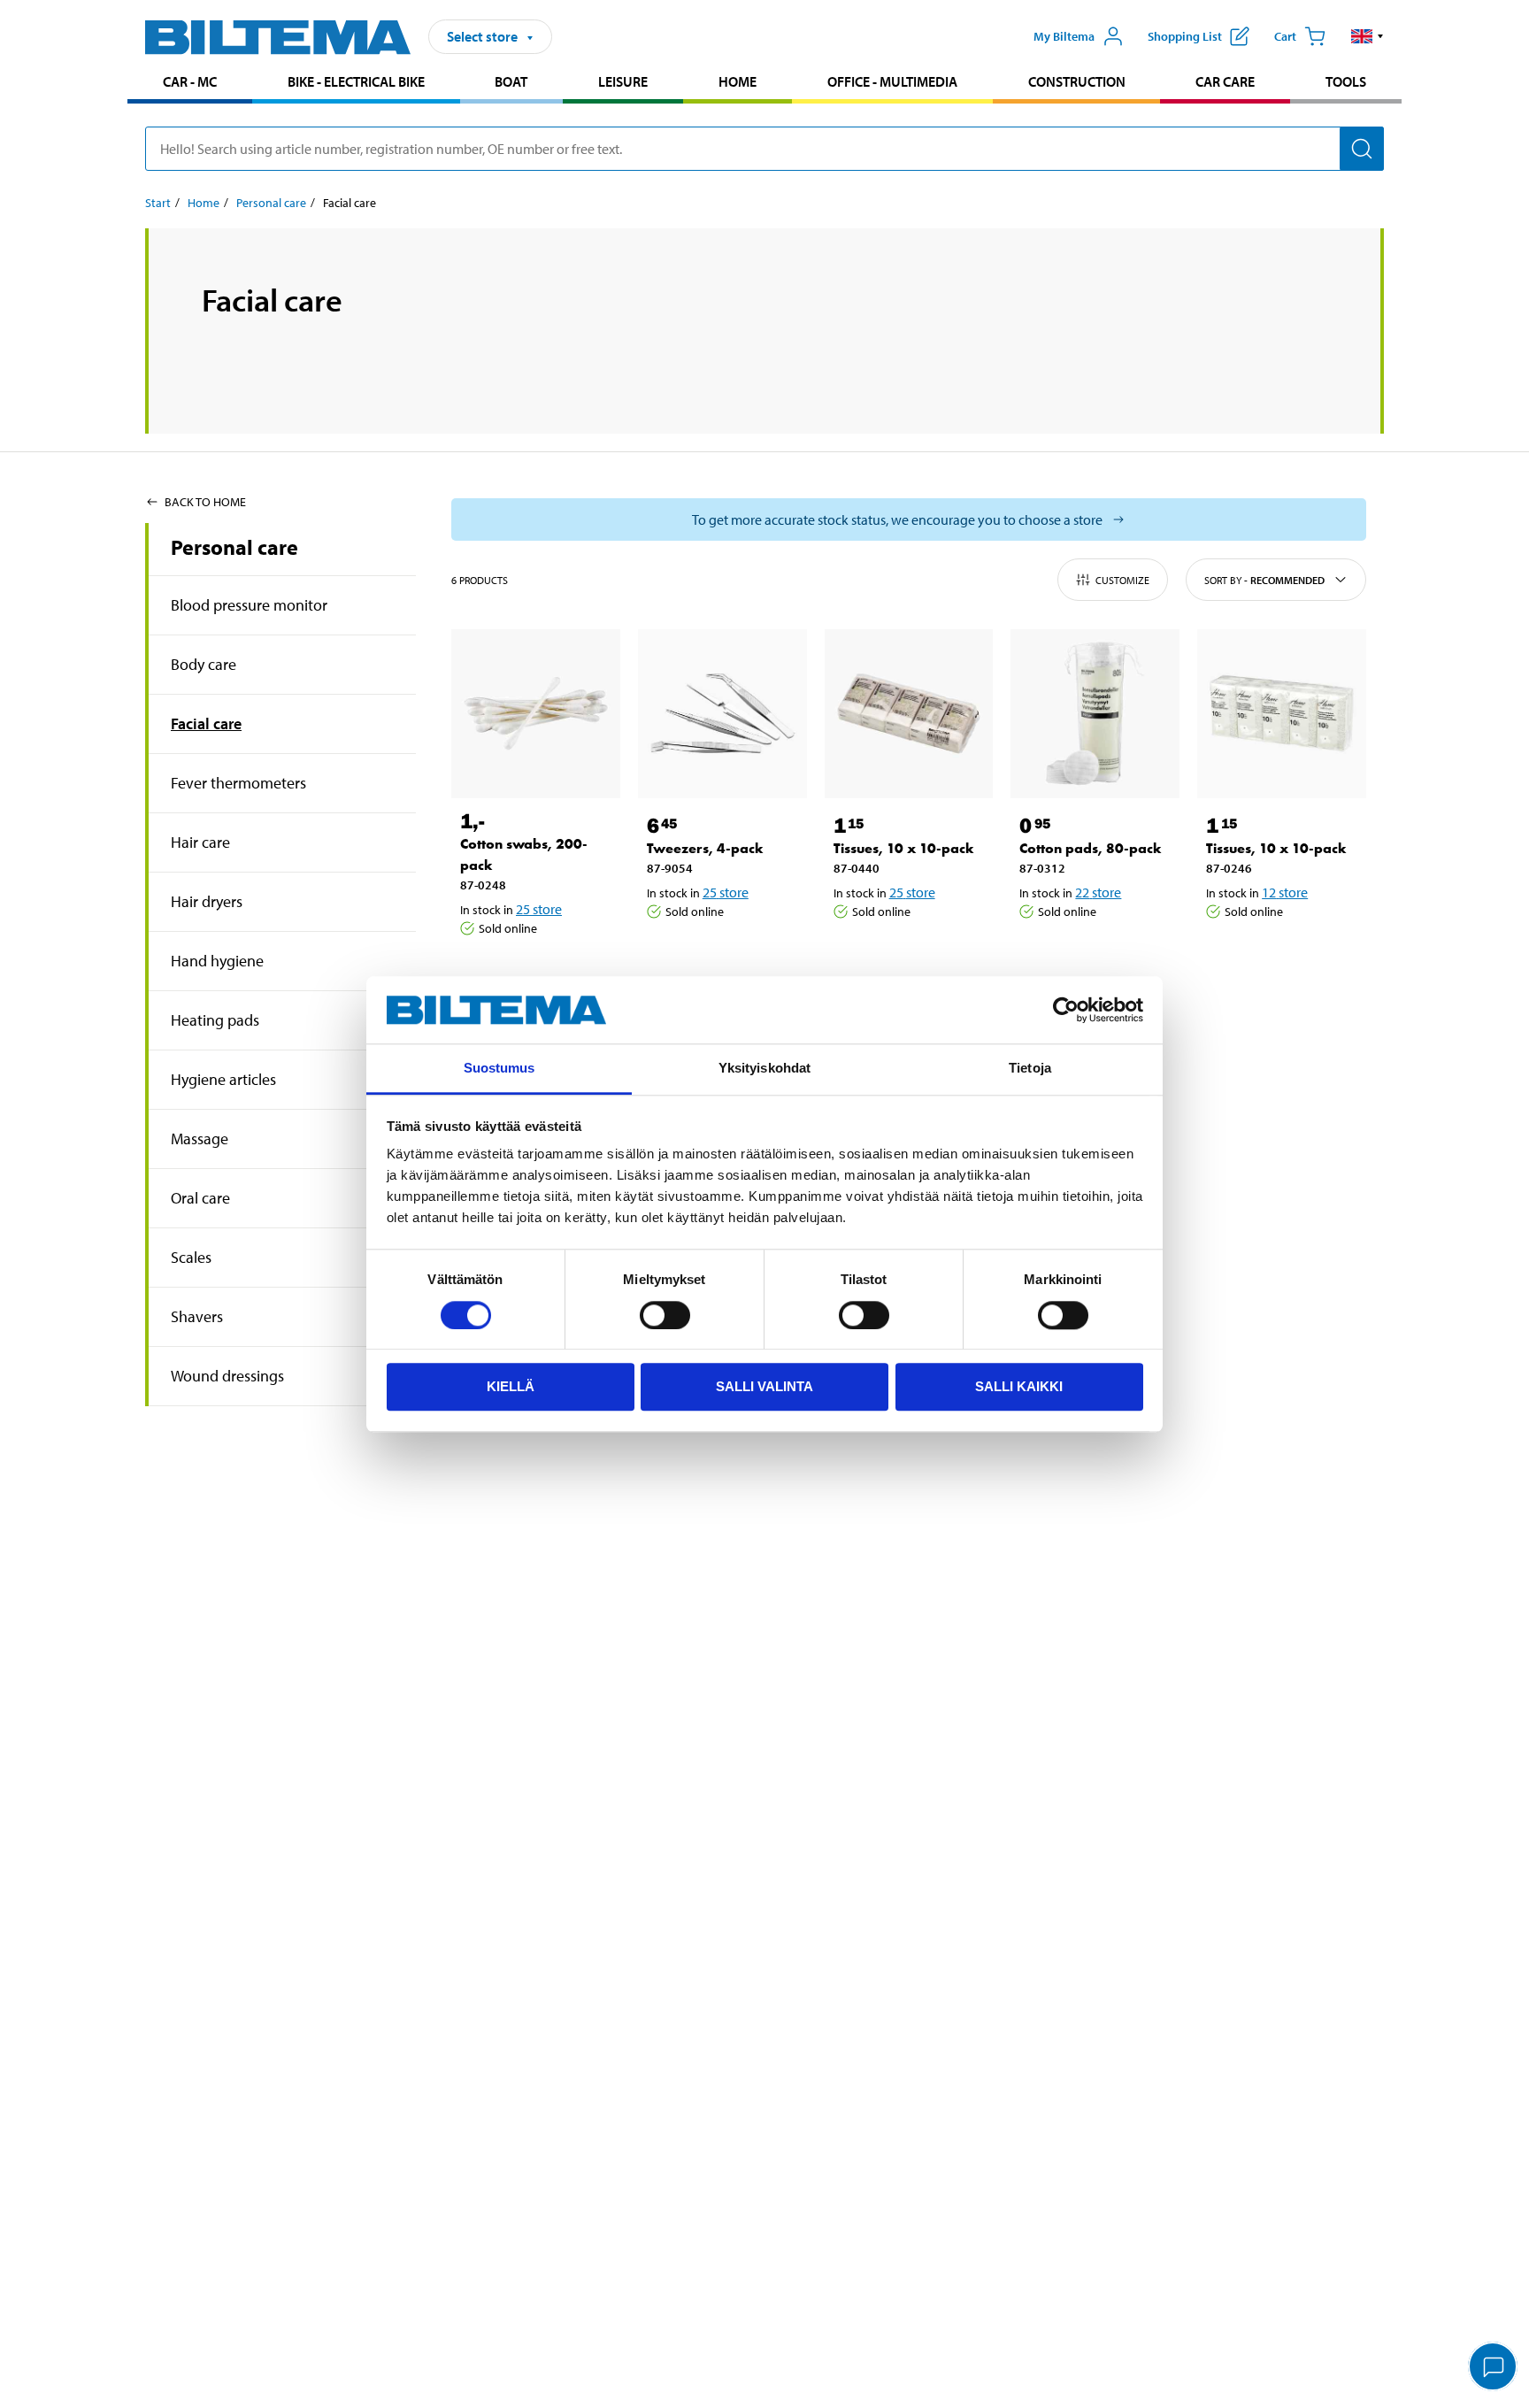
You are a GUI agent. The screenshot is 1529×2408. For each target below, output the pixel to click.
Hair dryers (207, 901)
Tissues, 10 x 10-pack (904, 848)
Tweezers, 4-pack (705, 848)
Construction (1077, 81)
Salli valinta (764, 1386)
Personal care (271, 203)
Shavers (197, 1316)
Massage (200, 1139)
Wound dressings (227, 1376)
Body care (204, 664)
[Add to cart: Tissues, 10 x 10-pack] (906, 957)
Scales (191, 1257)
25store (539, 909)
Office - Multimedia (892, 81)
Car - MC (190, 81)
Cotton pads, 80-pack (1091, 848)
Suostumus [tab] (499, 1069)
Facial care (206, 723)
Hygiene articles (223, 1079)
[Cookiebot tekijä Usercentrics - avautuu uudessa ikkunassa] (1066, 1010)
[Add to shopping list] (481, 973)
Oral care (200, 1198)
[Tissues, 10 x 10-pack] (909, 714)
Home (738, 81)
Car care (1225, 81)
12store (1285, 892)
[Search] (1362, 149)
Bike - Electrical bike (356, 81)
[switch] (665, 1315)
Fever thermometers (238, 783)
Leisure (623, 81)
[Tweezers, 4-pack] (722, 714)
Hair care (200, 842)
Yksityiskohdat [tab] (764, 1069)
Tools (1346, 81)
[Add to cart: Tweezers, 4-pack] (719, 957)
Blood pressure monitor (249, 605)
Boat (511, 81)
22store (1098, 892)
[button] (1368, 36)
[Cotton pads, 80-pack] (1095, 714)
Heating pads (215, 1020)
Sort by (1264, 580)
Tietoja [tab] (1030, 1069)
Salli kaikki (1019, 1386)
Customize (1122, 580)
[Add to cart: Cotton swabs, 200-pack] (533, 973)
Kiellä (511, 1386)
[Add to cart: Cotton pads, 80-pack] (1092, 957)
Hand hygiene (217, 961)
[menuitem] (190, 84)
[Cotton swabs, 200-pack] (536, 714)
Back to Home (205, 502)
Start (158, 203)
